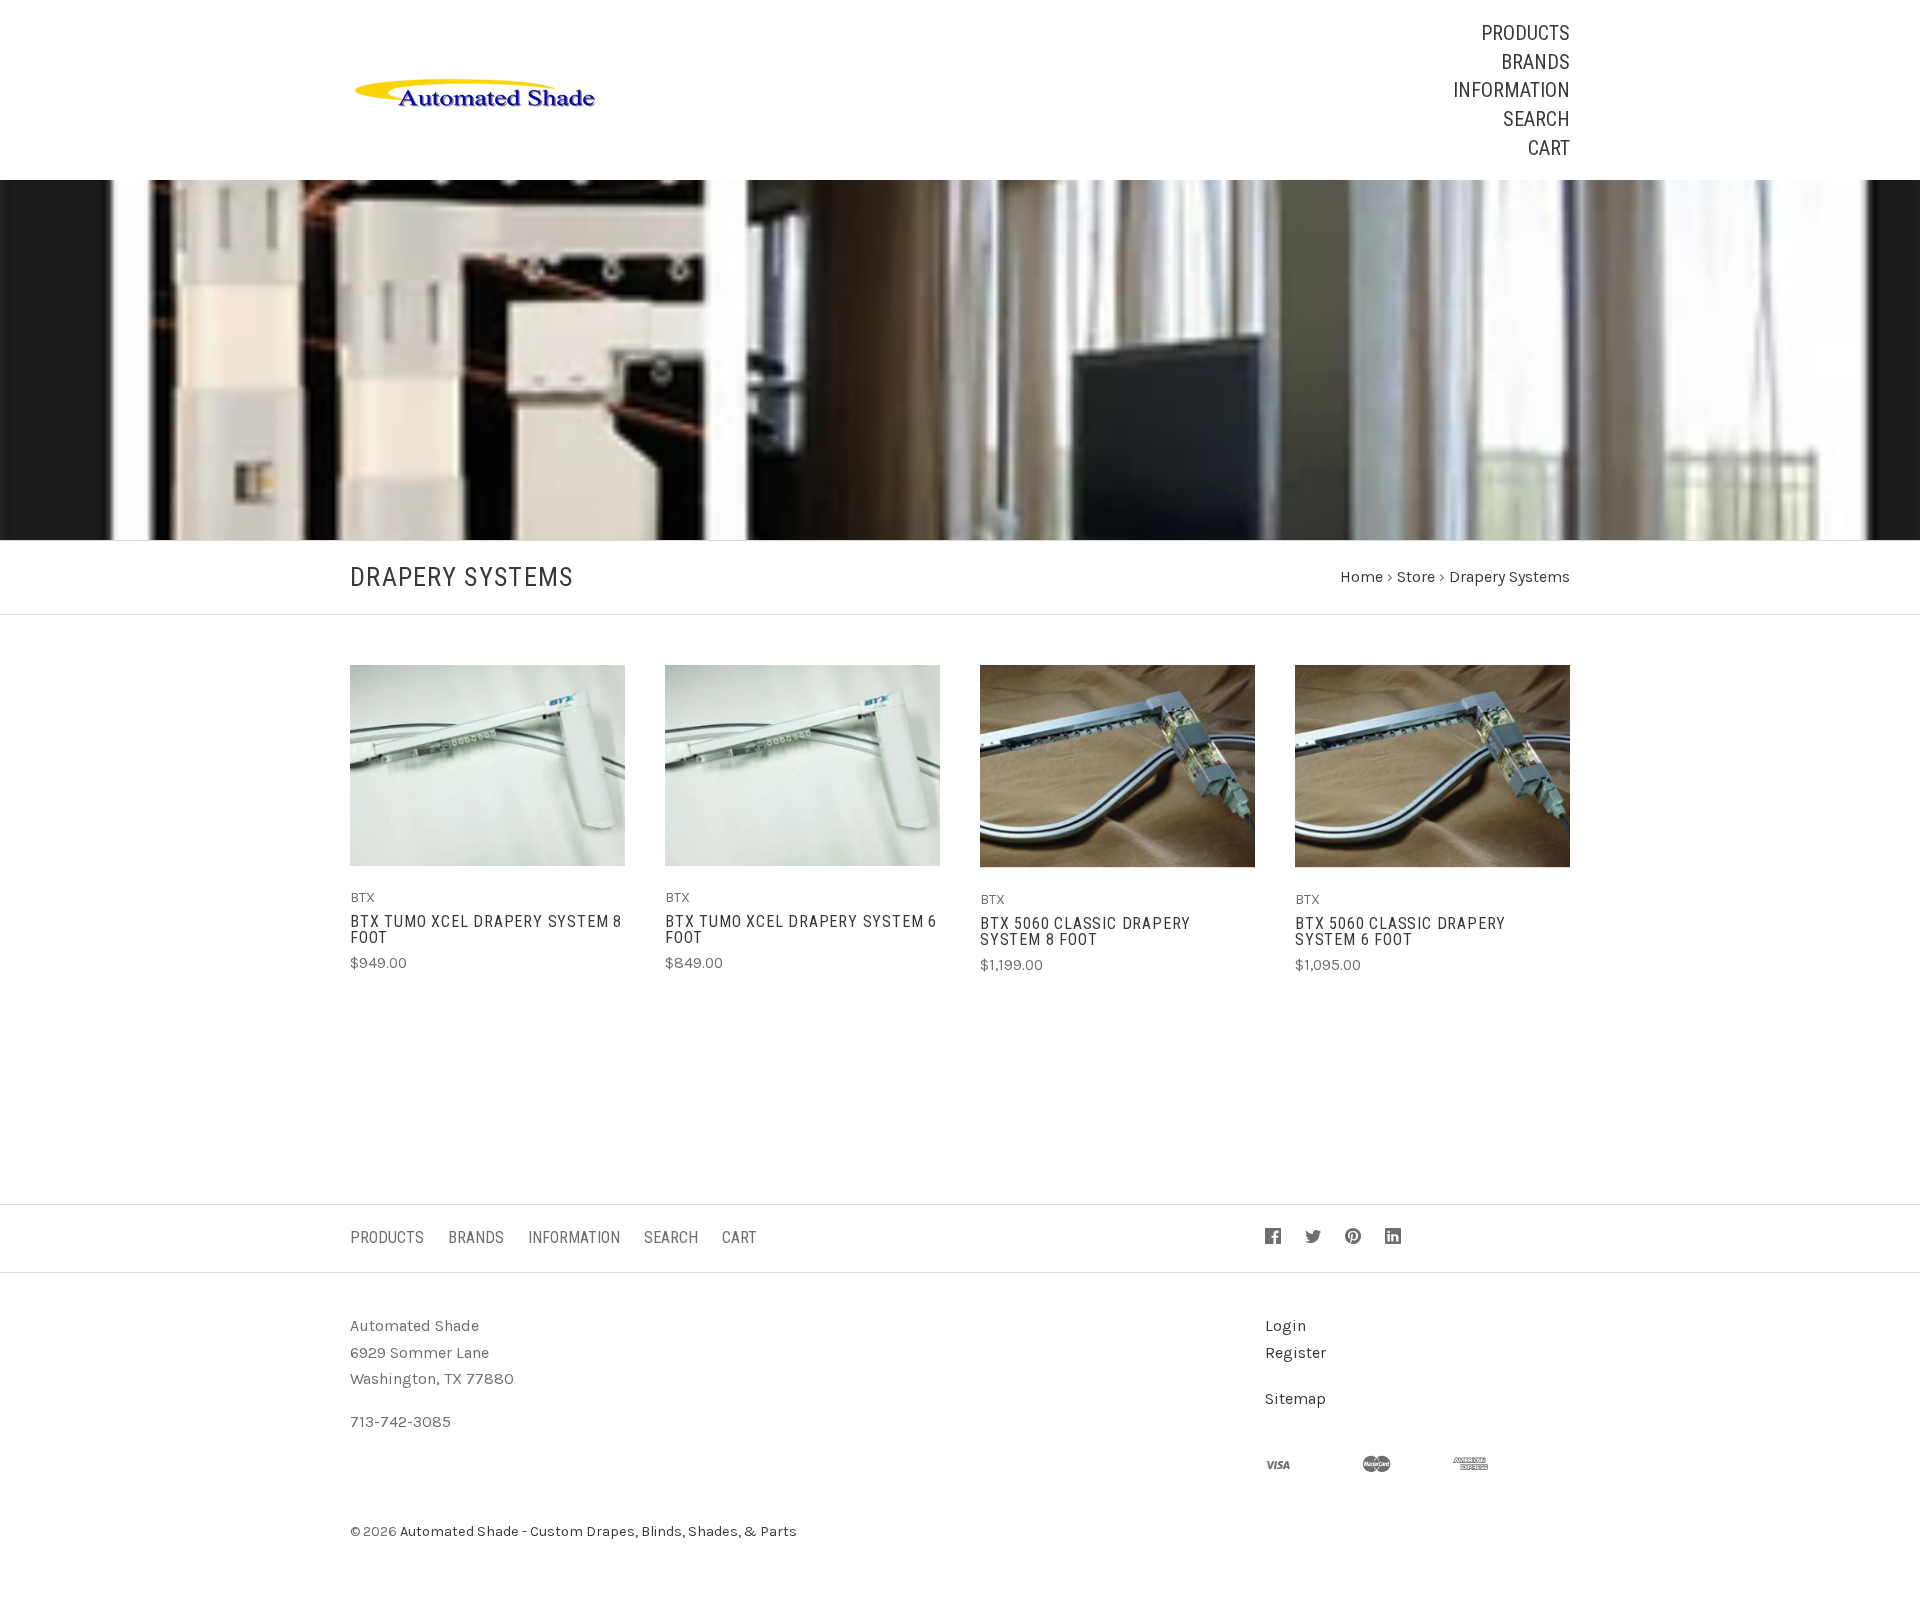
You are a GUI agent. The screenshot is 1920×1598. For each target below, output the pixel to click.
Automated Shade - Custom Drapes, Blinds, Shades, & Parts (598, 1531)
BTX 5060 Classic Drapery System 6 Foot (1400, 931)
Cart (1549, 148)
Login (1285, 1325)
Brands (1535, 62)
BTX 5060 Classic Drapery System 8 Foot (1085, 931)
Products (1525, 33)
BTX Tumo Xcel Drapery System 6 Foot (801, 929)
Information (1511, 90)
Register (1295, 1352)
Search (1536, 119)
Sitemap (1295, 1398)
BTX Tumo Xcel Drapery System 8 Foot (486, 929)
